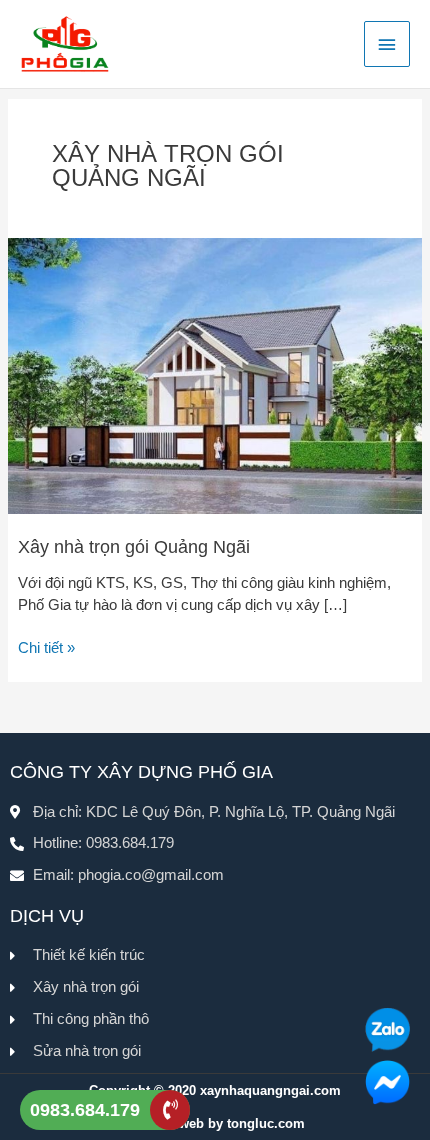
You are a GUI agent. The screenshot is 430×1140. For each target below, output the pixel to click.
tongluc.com (266, 1123)
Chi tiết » (46, 647)
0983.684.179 (85, 1110)
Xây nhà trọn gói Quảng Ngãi (134, 546)
